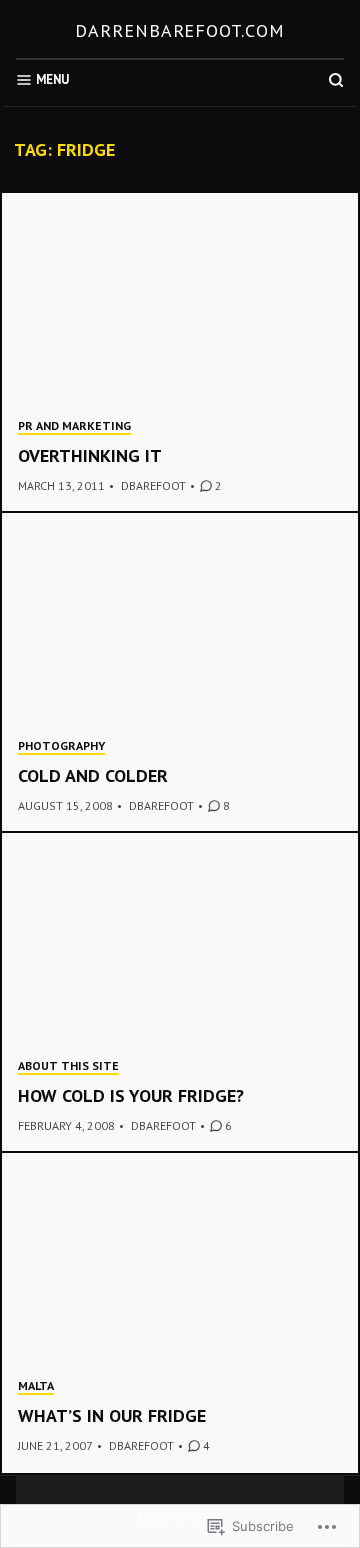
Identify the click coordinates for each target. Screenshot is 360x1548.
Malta (36, 1385)
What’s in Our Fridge (112, 1415)
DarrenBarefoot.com (179, 30)
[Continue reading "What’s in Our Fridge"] (180, 1313)
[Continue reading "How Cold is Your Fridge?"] (180, 993)
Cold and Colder (93, 775)
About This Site (68, 1065)
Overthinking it (90, 455)
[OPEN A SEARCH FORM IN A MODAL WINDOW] (336, 80)
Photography (61, 745)
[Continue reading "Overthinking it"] (180, 353)
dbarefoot (153, 485)
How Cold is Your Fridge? (131, 1095)
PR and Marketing (74, 425)
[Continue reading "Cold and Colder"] (180, 673)
